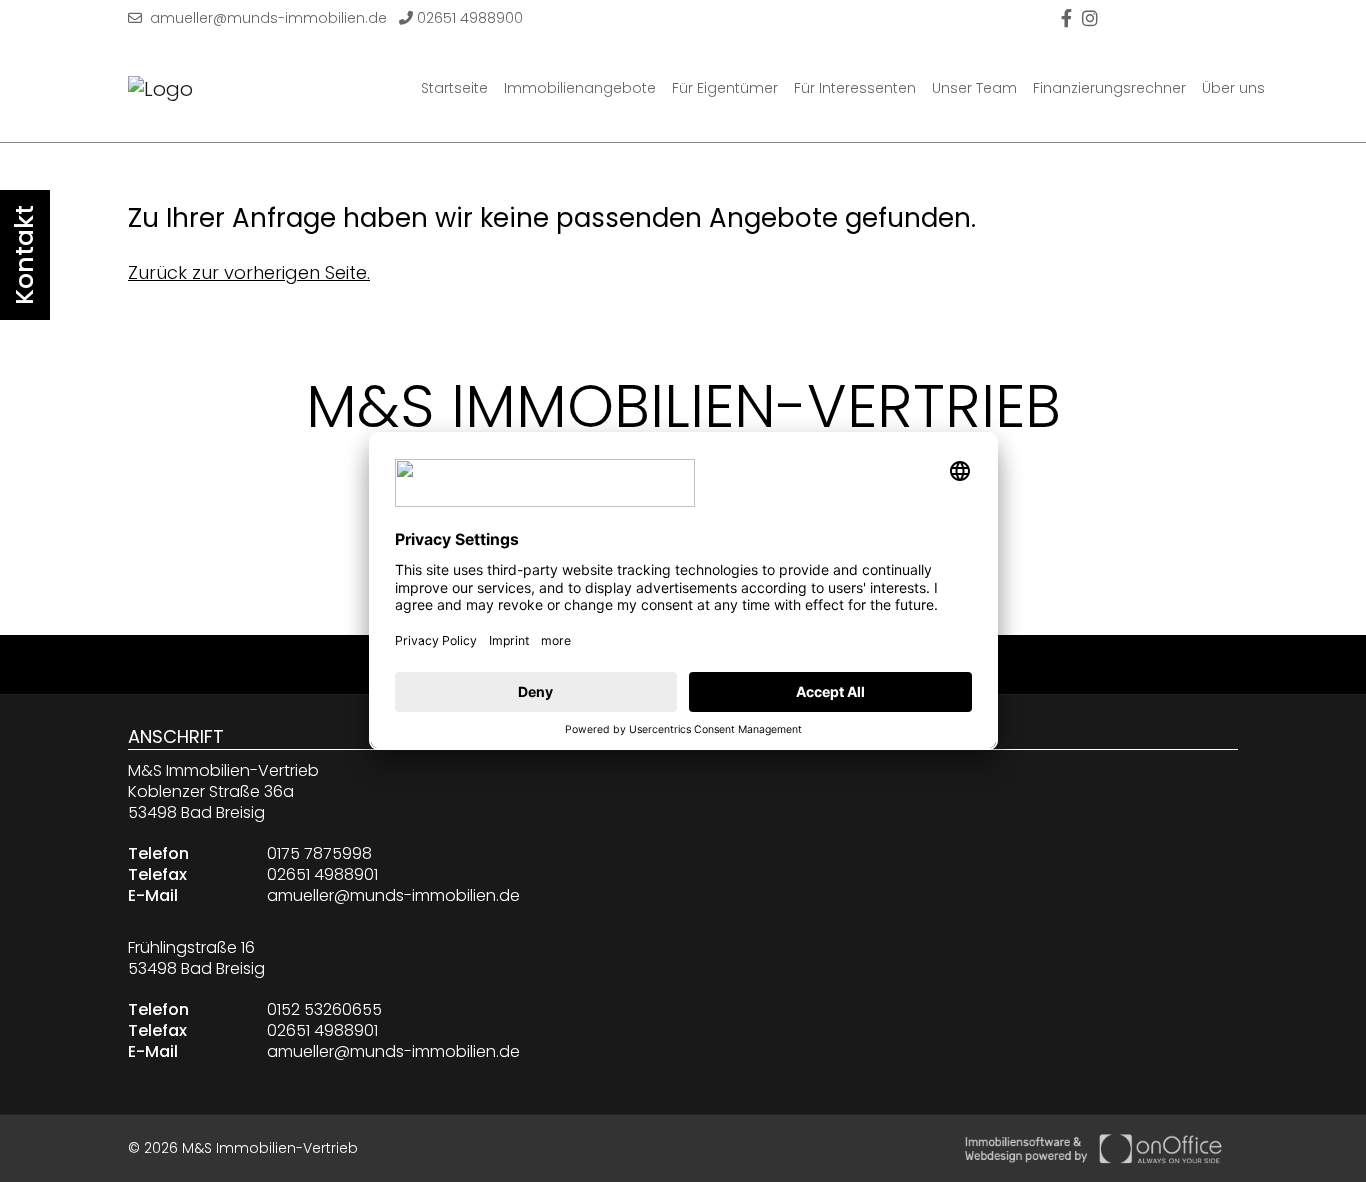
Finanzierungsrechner (1109, 88)
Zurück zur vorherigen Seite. (249, 272)
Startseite (454, 88)
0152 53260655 (324, 1009)
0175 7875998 (319, 853)
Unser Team (974, 88)
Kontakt (24, 255)
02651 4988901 (322, 874)
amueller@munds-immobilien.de (264, 18)
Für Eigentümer (725, 88)
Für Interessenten (855, 88)
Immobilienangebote (580, 88)
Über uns (1233, 88)
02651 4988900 (468, 18)
